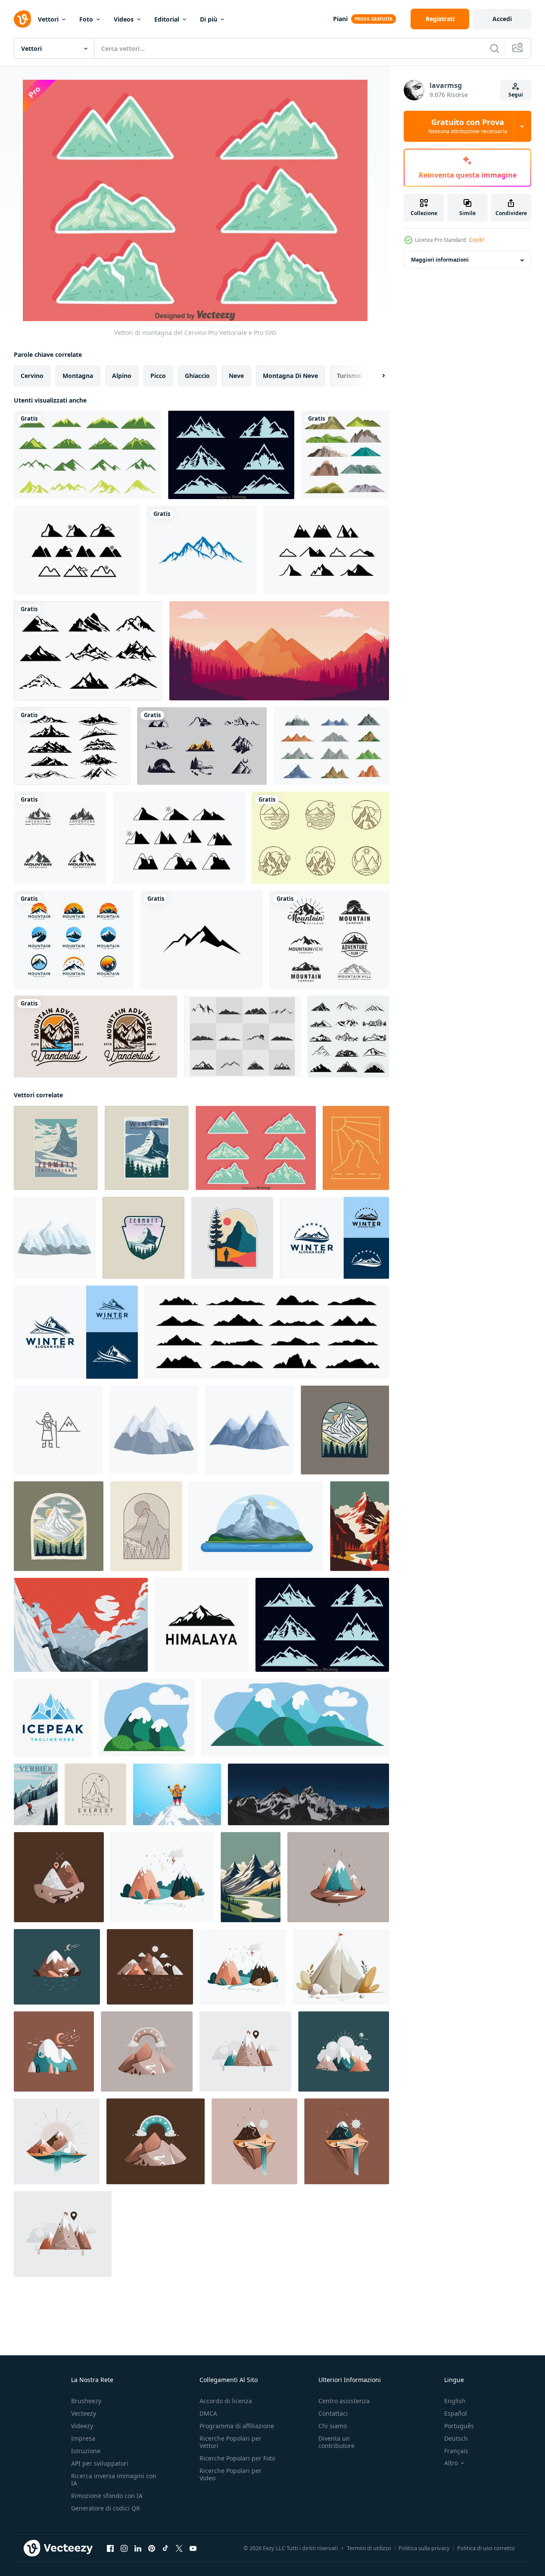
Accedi (502, 19)
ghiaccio (197, 376)
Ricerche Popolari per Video (230, 2474)
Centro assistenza (344, 2401)
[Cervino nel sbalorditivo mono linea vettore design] (146, 1526)
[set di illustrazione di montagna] (345, 455)
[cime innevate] (72, 746)
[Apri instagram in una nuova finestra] (124, 2548)
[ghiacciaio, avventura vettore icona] (58, 1430)
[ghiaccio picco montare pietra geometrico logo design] (53, 1718)
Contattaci (333, 2413)
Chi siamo (333, 2426)
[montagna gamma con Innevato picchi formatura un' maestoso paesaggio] (249, 1430)
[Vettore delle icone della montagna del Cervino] (231, 455)
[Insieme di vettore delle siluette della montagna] (242, 1037)
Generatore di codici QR (106, 2508)
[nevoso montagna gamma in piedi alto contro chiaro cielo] (154, 1430)
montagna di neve (290, 376)
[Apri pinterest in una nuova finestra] (152, 2548)
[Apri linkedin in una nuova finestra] (138, 2548)
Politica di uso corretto (486, 2548)
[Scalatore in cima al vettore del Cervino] (177, 1794)
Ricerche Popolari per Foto (237, 2458)
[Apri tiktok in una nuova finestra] (165, 2548)
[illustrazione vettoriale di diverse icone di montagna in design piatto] (331, 746)
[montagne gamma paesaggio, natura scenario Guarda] (295, 1718)
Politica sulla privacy (424, 2548)
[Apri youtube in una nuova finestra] (193, 2548)
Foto (86, 19)
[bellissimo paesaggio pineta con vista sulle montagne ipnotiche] (279, 651)
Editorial (167, 19)
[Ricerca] (495, 48)
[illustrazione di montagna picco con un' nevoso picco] (341, 1967)
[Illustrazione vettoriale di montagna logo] (202, 940)
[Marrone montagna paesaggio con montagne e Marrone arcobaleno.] (147, 2051)
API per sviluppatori (100, 2463)
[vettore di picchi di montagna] (88, 651)
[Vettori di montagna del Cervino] (256, 1148)
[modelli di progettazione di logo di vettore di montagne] (348, 1037)
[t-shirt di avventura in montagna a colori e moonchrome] (95, 1037)
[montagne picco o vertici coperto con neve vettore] (147, 1718)
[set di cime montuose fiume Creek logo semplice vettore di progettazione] (74, 940)
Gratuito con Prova (468, 126)
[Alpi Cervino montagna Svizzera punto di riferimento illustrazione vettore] (256, 1526)
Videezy (82, 2426)
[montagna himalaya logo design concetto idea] (202, 1625)
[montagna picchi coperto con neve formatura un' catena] (55, 1238)
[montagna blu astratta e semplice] (202, 550)
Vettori (48, 19)
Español (456, 2413)
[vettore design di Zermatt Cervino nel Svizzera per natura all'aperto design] (345, 1430)
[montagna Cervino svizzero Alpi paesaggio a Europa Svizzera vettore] (360, 1526)
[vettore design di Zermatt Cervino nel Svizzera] (59, 1526)
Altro (451, 2463)
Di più (209, 19)
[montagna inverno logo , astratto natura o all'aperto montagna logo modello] (335, 1238)
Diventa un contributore (336, 2442)
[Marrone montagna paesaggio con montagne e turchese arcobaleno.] (156, 2141)
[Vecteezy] (22, 19)
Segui (516, 95)
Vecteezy (84, 2413)
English (455, 2401)
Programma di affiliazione (237, 2426)
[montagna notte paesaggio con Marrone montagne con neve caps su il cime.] (57, 1967)
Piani (340, 19)
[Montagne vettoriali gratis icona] (77, 550)
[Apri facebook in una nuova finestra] (110, 2548)
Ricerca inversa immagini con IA (114, 2479)
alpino (122, 376)
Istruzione (86, 2451)
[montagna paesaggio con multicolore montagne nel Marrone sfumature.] (150, 1967)
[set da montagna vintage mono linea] (320, 838)
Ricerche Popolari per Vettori (230, 2442)
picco (158, 376)
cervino (32, 376)
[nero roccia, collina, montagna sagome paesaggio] (267, 1332)
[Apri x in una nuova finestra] (179, 2548)
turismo (349, 376)
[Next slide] (376, 376)
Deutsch (456, 2438)
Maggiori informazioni (440, 260)
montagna (78, 376)
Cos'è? (477, 240)
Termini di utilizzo (369, 2548)
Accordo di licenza (226, 2401)
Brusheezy (86, 2401)
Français (456, 2451)
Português (459, 2426)
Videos (124, 19)
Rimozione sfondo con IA (107, 2496)
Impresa (83, 2438)
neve (236, 376)
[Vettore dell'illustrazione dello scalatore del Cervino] (81, 1625)
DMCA (208, 2413)
